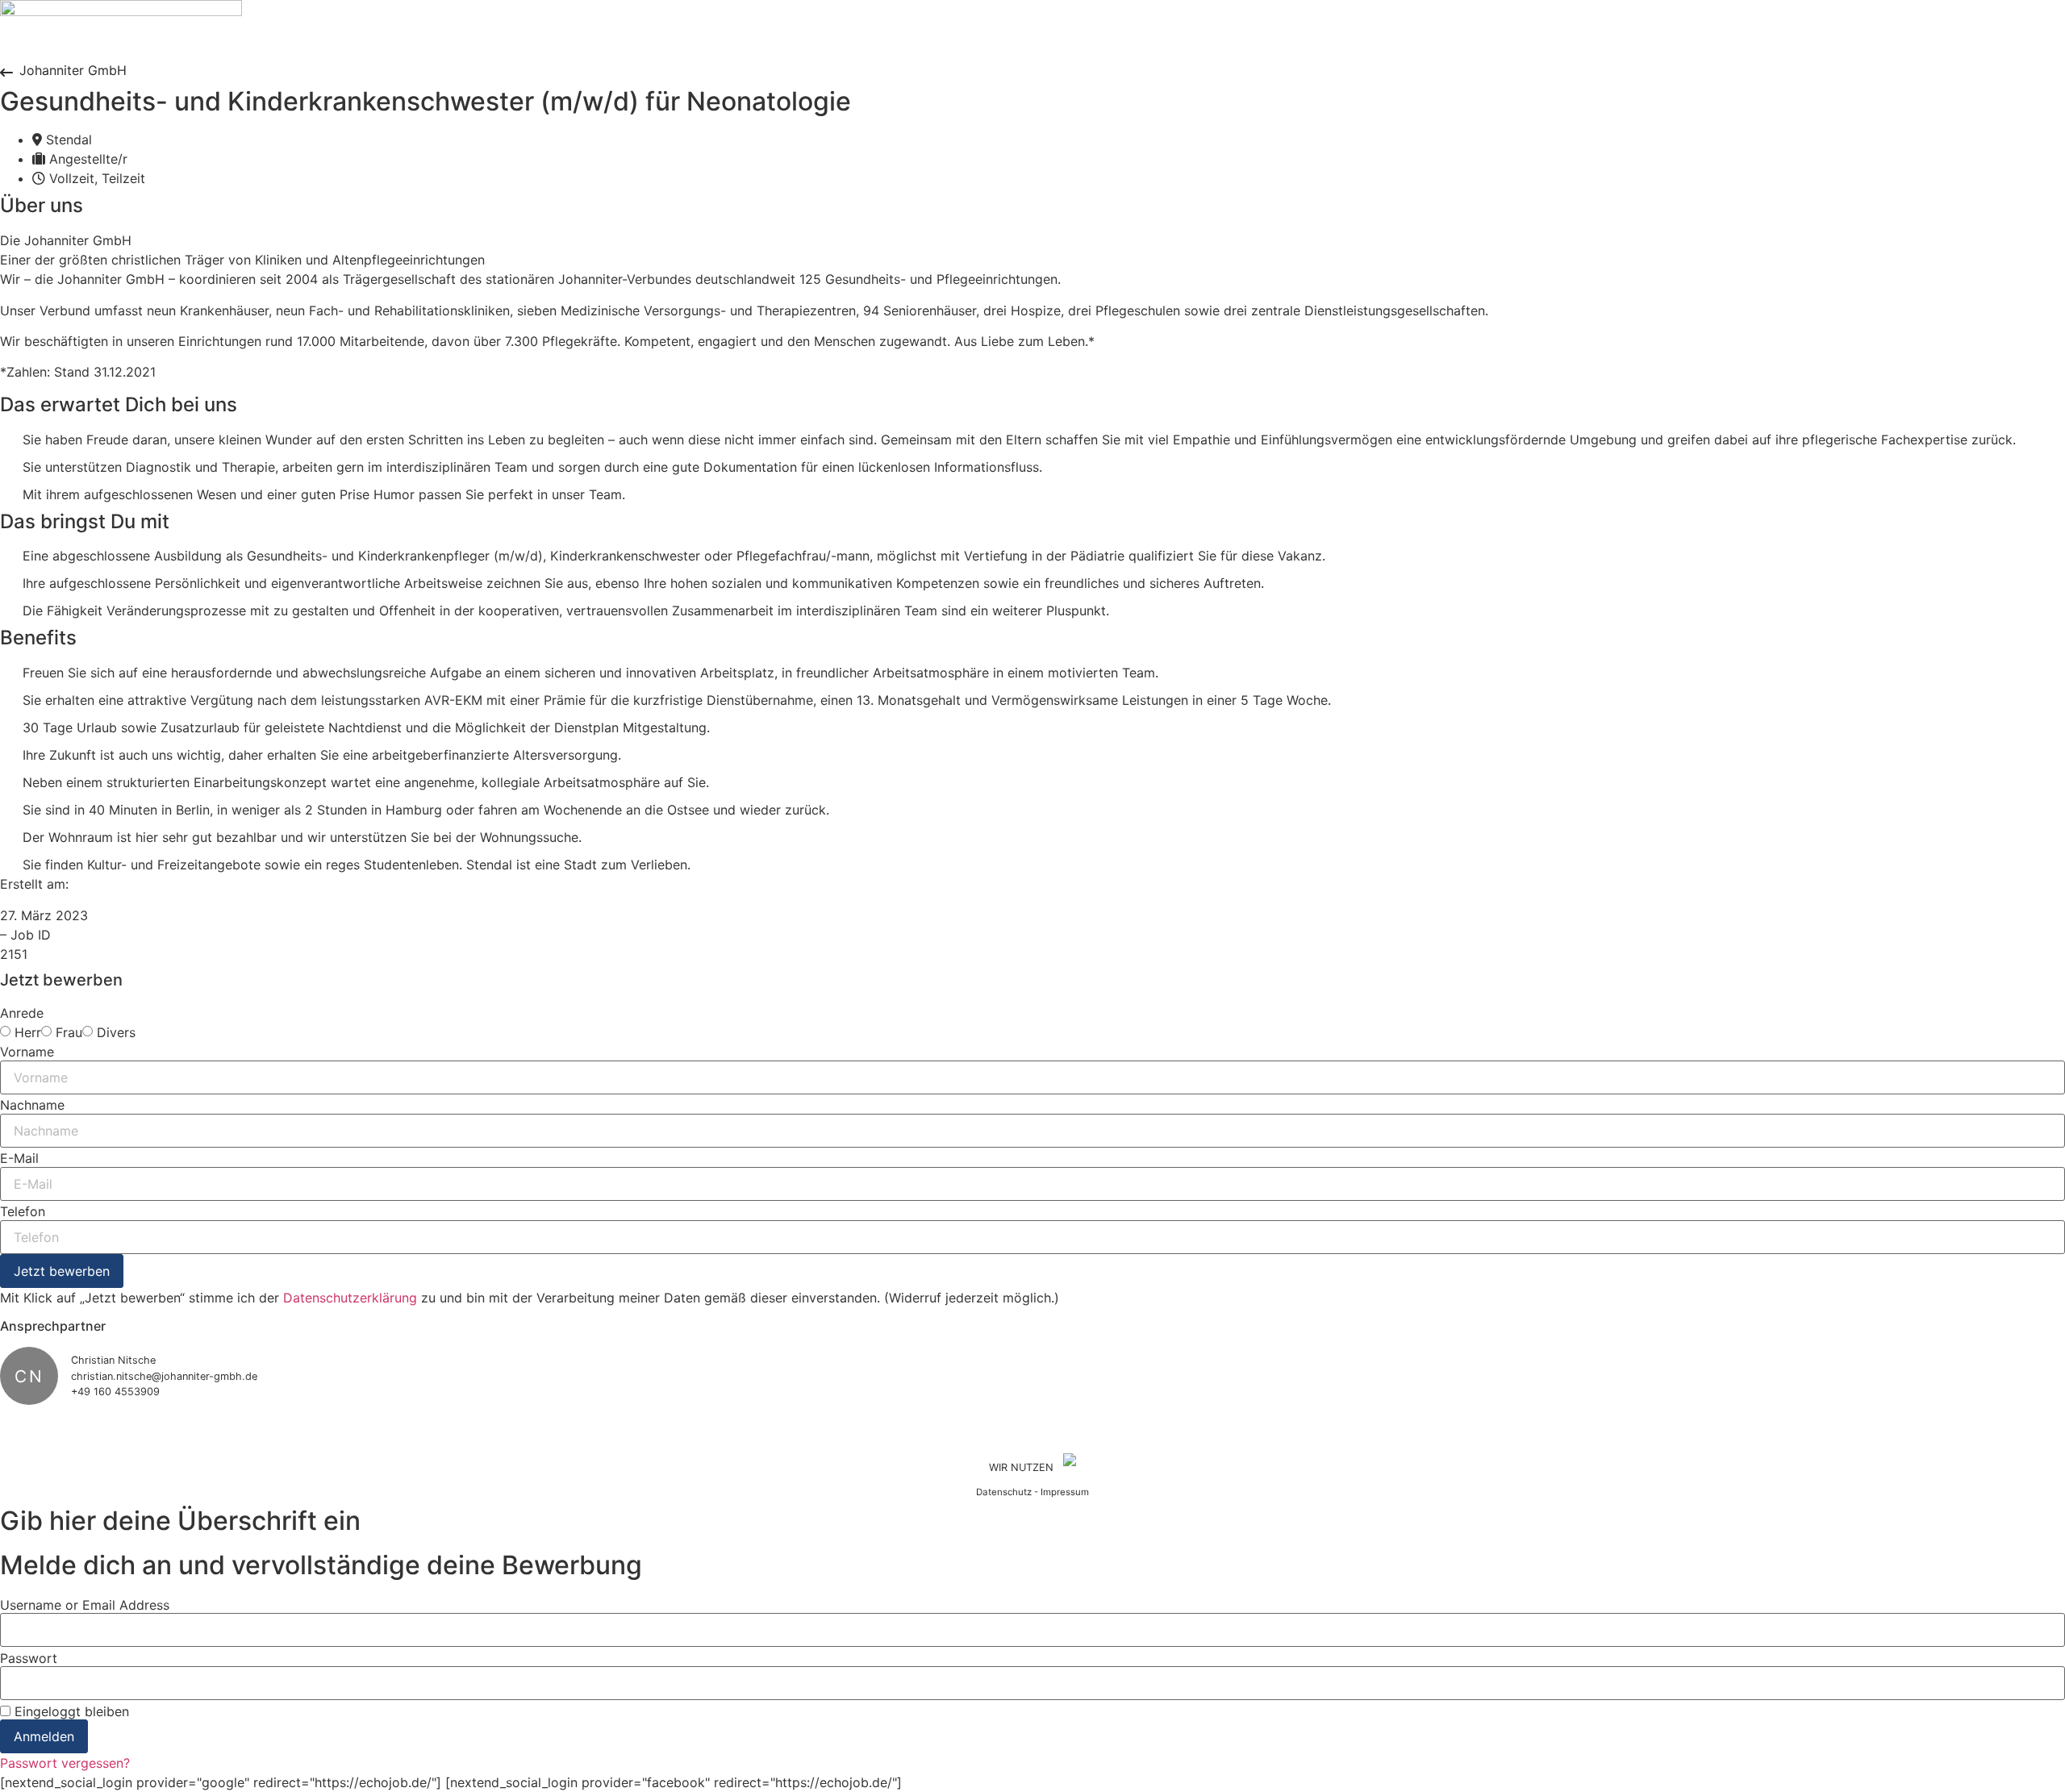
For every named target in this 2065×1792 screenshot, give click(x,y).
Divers (116, 1032)
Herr (28, 1032)
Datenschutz (1004, 1492)
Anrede (22, 1013)
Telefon (23, 1211)
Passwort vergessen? (65, 1763)
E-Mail (19, 1158)
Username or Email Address (85, 1605)
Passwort (29, 1658)
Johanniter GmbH (73, 70)
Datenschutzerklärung (350, 1298)
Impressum (1065, 1492)
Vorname (27, 1052)
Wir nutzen (1021, 1467)
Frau (69, 1032)
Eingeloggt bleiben (70, 1711)
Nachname (32, 1105)
